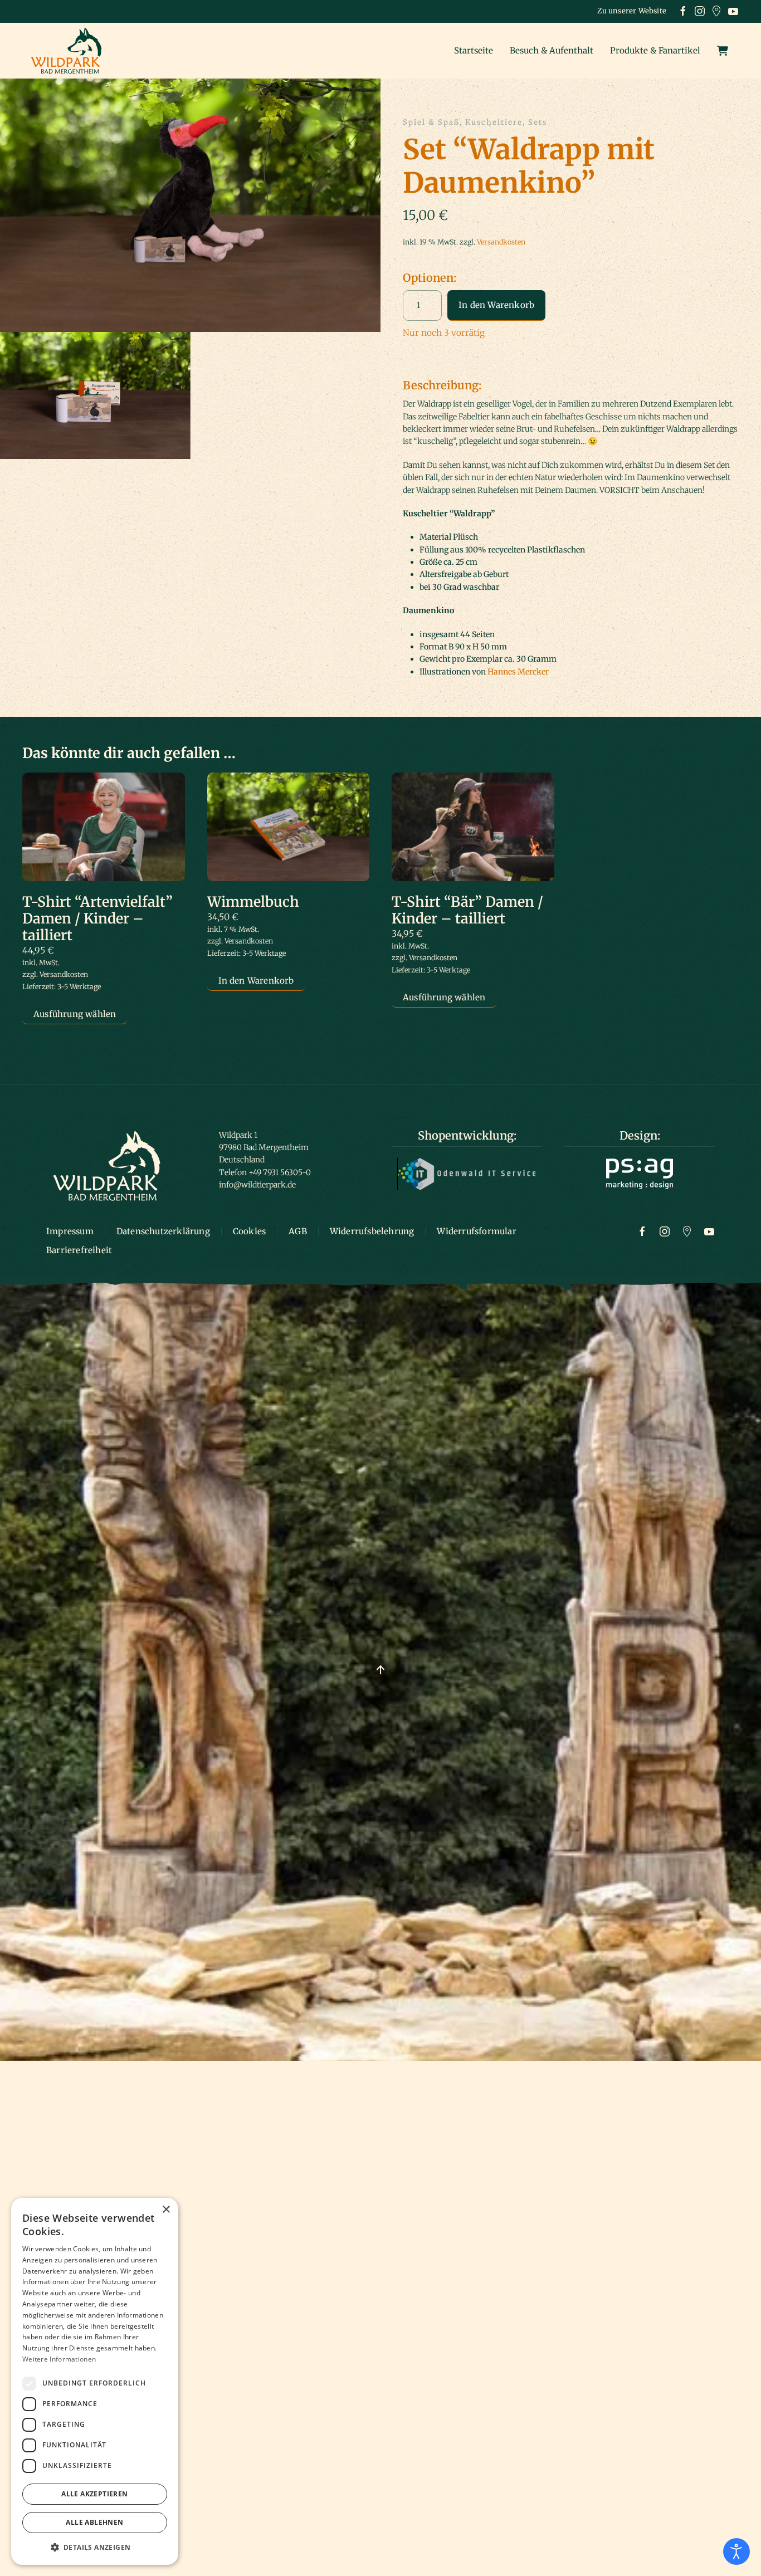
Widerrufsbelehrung (372, 1231)
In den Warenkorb (496, 305)
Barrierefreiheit (79, 1250)
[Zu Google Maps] (687, 1231)
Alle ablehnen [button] (94, 2522)
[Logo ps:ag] (640, 1173)
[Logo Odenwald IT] (467, 1174)
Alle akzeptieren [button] (94, 2494)
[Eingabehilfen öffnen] (736, 2551)
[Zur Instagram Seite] (665, 1231)
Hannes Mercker (518, 672)
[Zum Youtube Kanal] (709, 1231)
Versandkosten (501, 242)
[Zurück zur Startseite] (70, 51)
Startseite (474, 50)
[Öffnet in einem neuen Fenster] (683, 11)
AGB (298, 1231)
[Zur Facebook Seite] (642, 1231)
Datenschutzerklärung (163, 1231)
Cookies (249, 1231)
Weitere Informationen (59, 2359)
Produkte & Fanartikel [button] (655, 50)
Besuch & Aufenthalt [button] (552, 50)
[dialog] (95, 2381)
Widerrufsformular (476, 1231)
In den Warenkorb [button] (256, 981)
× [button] (166, 2210)
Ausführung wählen (75, 1014)
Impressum (70, 1231)
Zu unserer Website (632, 11)
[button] (190, 204)
